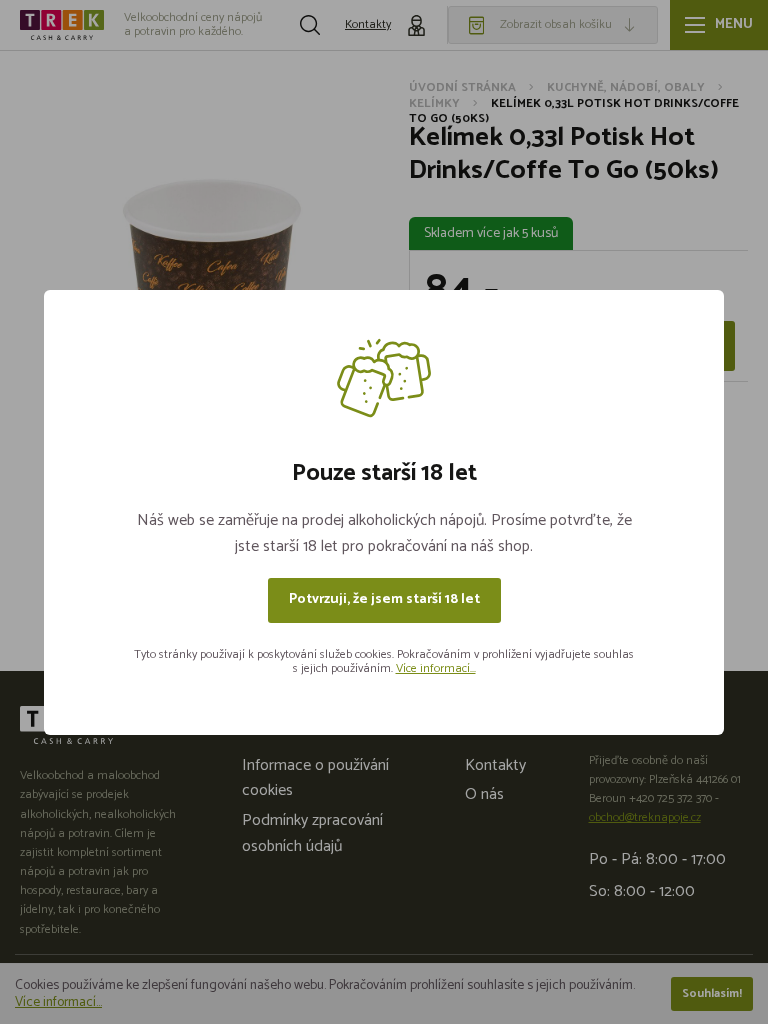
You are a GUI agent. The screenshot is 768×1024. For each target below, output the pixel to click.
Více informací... (436, 668)
